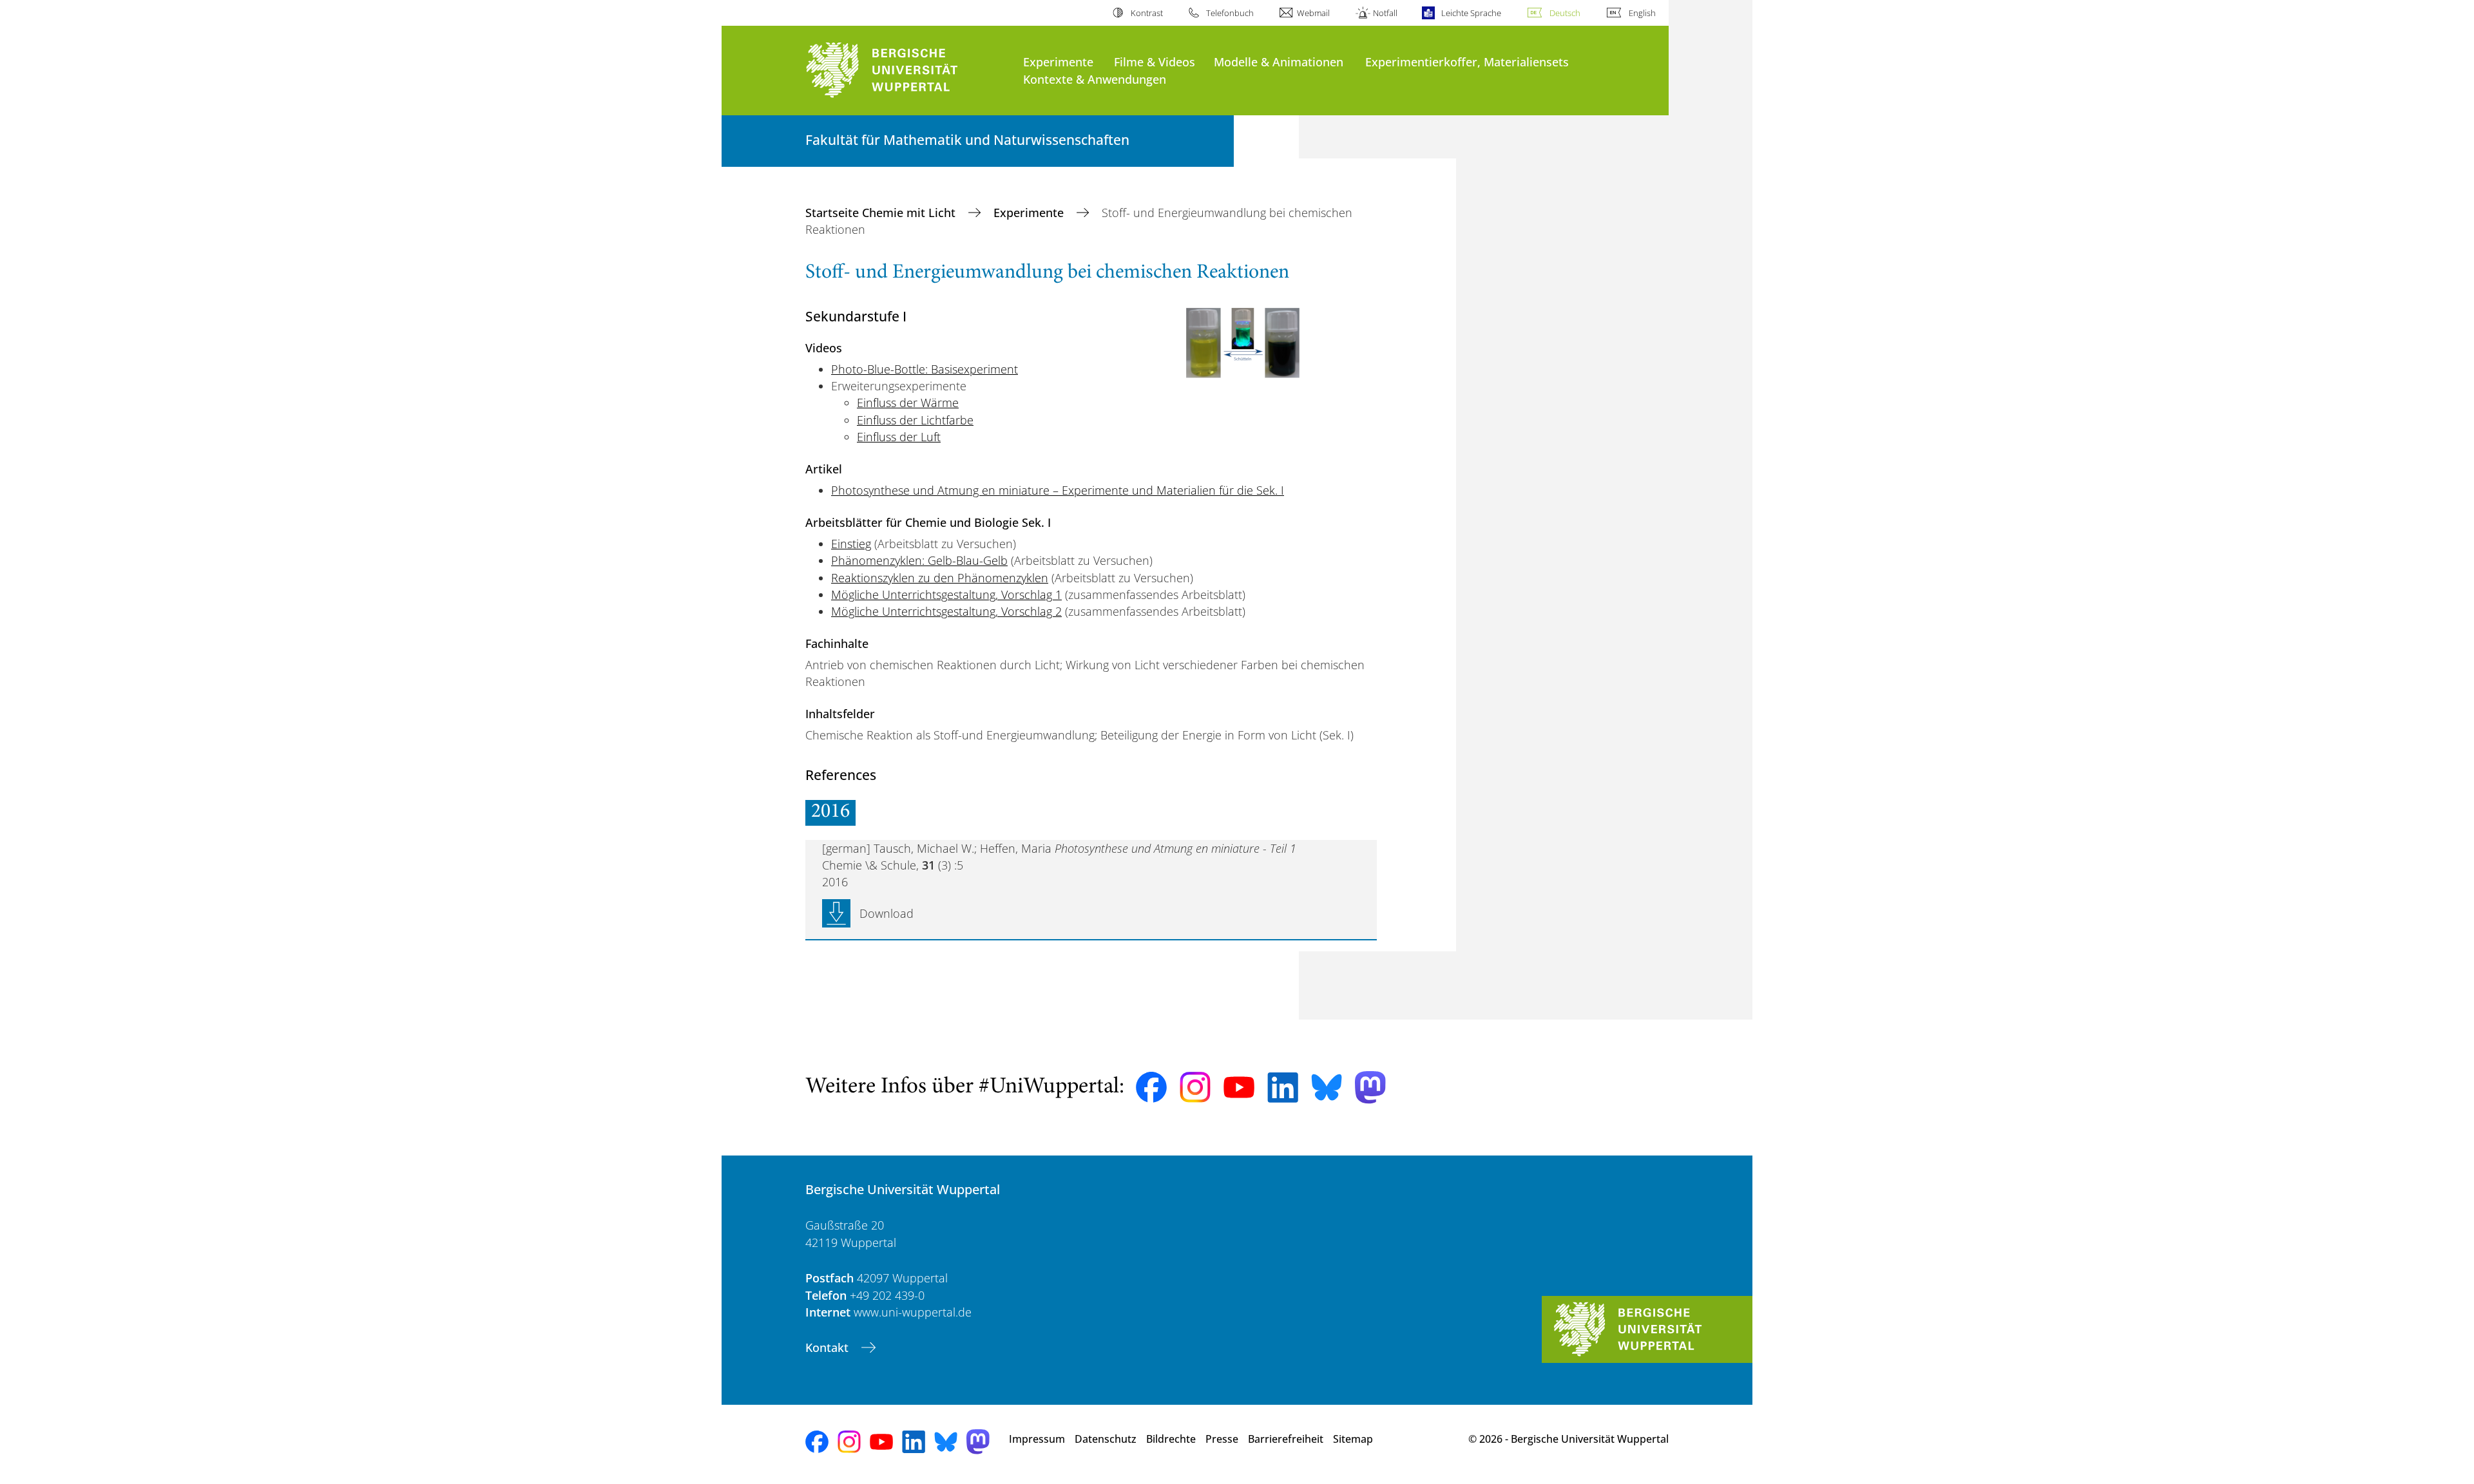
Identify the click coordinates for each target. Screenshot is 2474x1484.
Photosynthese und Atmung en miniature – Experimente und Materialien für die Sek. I (1058, 490)
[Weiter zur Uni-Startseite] (908, 71)
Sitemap (1353, 1439)
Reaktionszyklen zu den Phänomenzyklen (940, 578)
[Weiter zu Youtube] (1239, 1087)
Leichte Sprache (1471, 13)
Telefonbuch (1230, 13)
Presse (1222, 1439)
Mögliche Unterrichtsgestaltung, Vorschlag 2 (946, 611)
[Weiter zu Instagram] (1195, 1087)
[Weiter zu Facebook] (1151, 1087)
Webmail (1313, 13)
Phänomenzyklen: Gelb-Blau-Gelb (919, 560)
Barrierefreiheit (1286, 1439)
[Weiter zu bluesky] (1327, 1087)
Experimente (1058, 62)
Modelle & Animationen (1279, 62)
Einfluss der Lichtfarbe (915, 420)
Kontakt (829, 1347)
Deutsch (1565, 13)
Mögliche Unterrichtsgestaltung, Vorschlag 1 (946, 595)
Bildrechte (1171, 1439)
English (1642, 13)
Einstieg (851, 544)
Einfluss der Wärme (908, 403)
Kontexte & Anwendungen (1095, 79)
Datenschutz (1106, 1439)
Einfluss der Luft (899, 437)
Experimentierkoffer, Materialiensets (1467, 62)
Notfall (1385, 13)
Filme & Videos (1155, 62)
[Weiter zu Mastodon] (1370, 1088)
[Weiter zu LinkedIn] (1283, 1088)
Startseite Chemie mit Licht (882, 213)
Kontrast (1146, 13)
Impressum (1037, 1439)
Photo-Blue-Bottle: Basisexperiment (925, 369)
